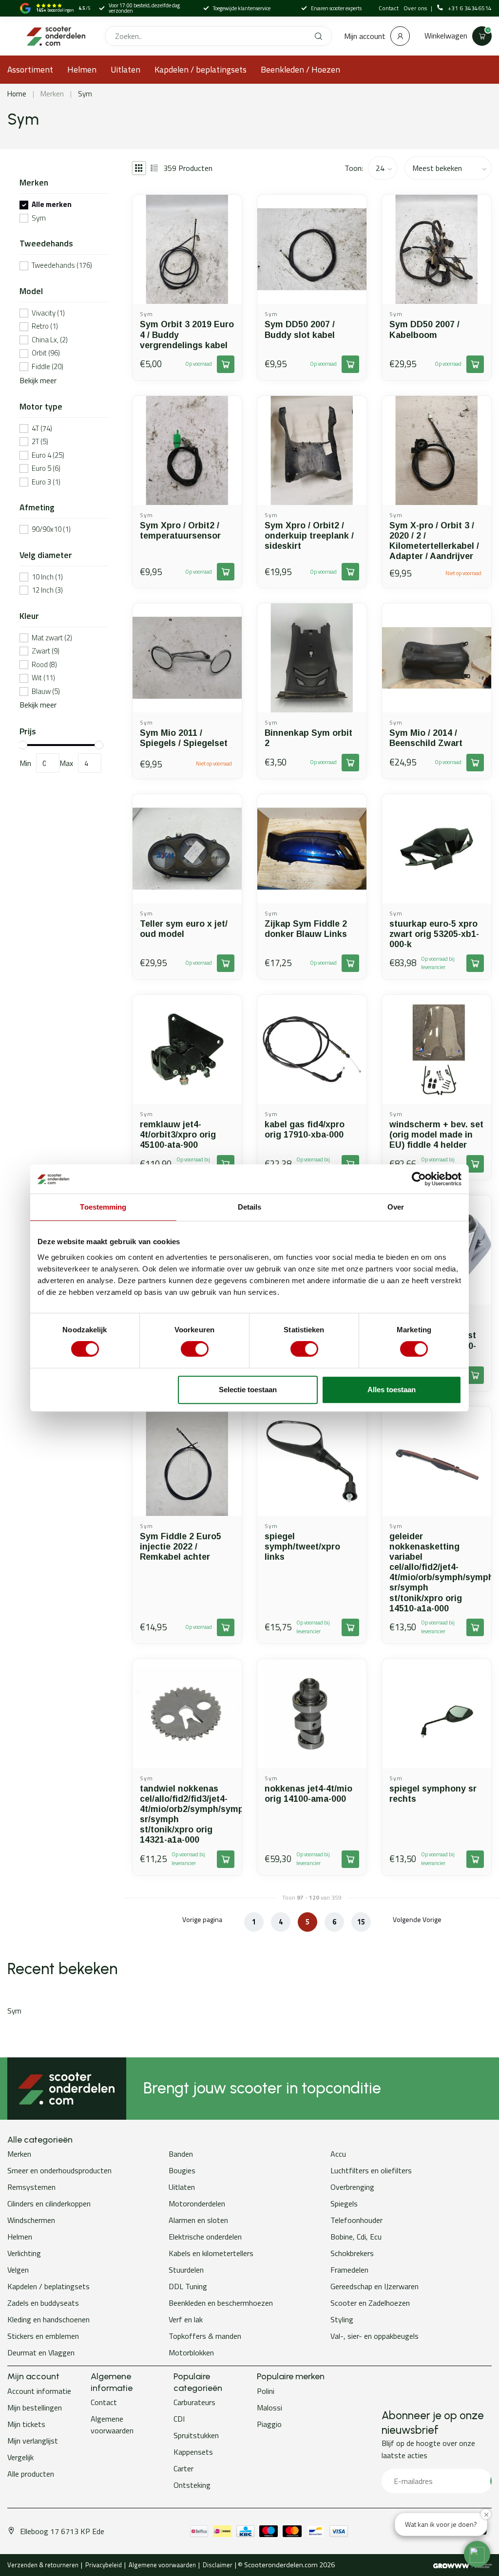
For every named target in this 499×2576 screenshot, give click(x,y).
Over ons (416, 8)
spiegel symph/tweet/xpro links (302, 1547)
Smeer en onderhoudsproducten (59, 2170)
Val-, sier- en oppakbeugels (374, 2336)
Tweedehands (62, 266)
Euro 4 (48, 456)
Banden (181, 2154)
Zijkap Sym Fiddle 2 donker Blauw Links (306, 929)
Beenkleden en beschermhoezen (221, 2303)
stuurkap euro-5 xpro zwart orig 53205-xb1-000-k (434, 934)
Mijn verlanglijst (33, 2441)
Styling (342, 2319)
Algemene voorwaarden (112, 2425)
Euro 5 (46, 469)
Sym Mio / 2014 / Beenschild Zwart (426, 738)
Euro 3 (46, 482)
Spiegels (344, 2203)
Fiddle (48, 367)
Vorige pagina (202, 1919)
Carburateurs (194, 2402)
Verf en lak (186, 2319)
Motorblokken (191, 2352)
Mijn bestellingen (35, 2408)
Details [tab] (250, 1207)
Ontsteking (192, 2485)
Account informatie (39, 2391)
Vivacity (48, 313)
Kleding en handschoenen (48, 2319)
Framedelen (349, 2270)
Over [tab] (396, 1207)
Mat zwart (52, 638)
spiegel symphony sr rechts (433, 1794)
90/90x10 (51, 530)
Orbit (46, 353)
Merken (52, 94)
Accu (338, 2154)
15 (361, 1922)
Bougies (182, 2170)
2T (40, 442)
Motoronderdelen (197, 2203)
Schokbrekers (352, 2253)
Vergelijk (20, 2457)
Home (17, 94)
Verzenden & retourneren (43, 2565)
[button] (477, 2554)
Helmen (82, 69)
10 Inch (47, 577)
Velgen (18, 2270)
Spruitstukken (196, 2435)
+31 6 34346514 (470, 8)
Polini (266, 2391)
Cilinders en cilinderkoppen (49, 2203)
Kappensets (193, 2452)
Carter (183, 2468)
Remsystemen (31, 2187)
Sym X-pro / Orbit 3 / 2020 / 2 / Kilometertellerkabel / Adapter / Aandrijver (434, 541)
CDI (179, 2419)
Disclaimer (218, 2565)
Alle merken (52, 205)
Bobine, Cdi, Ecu (356, 2237)
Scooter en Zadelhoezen (370, 2303)
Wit (43, 678)
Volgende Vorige (417, 1919)
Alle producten (31, 2474)
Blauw (46, 692)
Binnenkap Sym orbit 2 (308, 738)
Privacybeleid (104, 2565)
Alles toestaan (392, 1390)
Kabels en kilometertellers (211, 2253)
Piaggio (269, 2424)
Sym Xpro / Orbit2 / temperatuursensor (180, 531)
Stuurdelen (186, 2270)
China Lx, (50, 340)
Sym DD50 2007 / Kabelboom (424, 329)
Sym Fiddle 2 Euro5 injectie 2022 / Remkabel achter (181, 1547)
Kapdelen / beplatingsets (201, 69)
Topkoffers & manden (205, 2336)
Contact (389, 8)
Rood (44, 665)
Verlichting (24, 2253)
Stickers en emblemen (43, 2336)
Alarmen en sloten (198, 2220)
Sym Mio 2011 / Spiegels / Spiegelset (184, 738)
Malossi (269, 2408)
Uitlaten (125, 69)
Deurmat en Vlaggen (41, 2352)
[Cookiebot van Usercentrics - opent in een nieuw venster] (419, 1179)
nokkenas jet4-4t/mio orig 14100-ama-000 (308, 1794)
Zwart (46, 651)
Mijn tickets (26, 2424)
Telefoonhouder (356, 2220)
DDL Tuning (188, 2286)
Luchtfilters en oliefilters (371, 2170)
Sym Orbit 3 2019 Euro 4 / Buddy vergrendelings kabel (187, 335)
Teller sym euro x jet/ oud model (184, 929)
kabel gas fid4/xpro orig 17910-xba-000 (305, 1129)
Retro (45, 327)
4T (42, 429)
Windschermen (31, 2220)
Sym (85, 94)
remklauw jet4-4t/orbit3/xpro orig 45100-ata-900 (178, 1135)
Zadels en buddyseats (43, 2303)
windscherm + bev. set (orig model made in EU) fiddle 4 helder (436, 1135)
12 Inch (47, 590)
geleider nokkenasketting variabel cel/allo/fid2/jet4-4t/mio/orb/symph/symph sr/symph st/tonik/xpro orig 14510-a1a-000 (437, 1572)
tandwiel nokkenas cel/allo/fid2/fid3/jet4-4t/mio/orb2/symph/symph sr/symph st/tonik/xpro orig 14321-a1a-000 (187, 1814)
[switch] (195, 1349)
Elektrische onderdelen (205, 2237)
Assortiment (30, 69)
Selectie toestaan (248, 1390)
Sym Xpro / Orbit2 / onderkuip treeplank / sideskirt (309, 536)
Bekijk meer (38, 380)
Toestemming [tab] (103, 1207)
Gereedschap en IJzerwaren (374, 2286)
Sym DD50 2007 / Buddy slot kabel (300, 329)
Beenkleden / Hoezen (300, 69)
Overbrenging (352, 2187)
